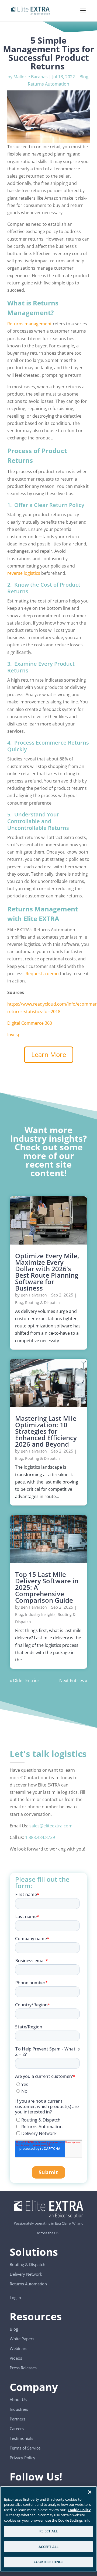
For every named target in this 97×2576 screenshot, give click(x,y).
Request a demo (42, 974)
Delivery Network (26, 2274)
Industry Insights (40, 1614)
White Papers (22, 2339)
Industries (19, 2409)
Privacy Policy (22, 2458)
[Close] (90, 2492)
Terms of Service (25, 2448)
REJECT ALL (48, 2531)
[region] (48, 2529)
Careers (17, 2429)
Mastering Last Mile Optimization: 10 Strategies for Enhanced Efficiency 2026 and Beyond (46, 1431)
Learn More (49, 1054)
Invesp (14, 1035)
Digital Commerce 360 (30, 1023)
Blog (84, 77)
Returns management (30, 324)
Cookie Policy (79, 2510)
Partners (18, 2419)
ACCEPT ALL (48, 2547)
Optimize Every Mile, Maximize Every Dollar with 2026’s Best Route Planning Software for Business (47, 1272)
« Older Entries (25, 1680)
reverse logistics (24, 573)
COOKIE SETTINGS (48, 2562)
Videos (16, 2358)
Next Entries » (73, 1680)
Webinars (18, 2348)
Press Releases (23, 2368)
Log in (15, 2297)
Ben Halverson (34, 1295)
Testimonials (21, 2438)
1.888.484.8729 (40, 1837)
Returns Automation (48, 84)
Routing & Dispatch (42, 1303)
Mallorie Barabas (31, 77)
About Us (18, 2399)
